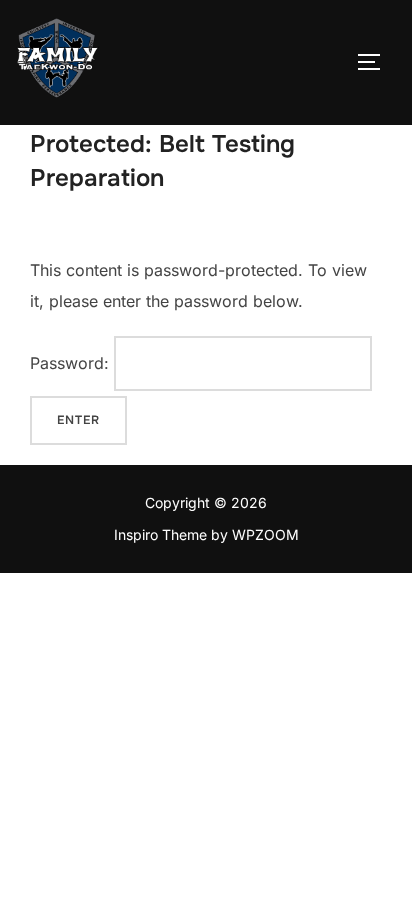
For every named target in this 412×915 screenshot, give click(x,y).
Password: (72, 363)
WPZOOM (265, 534)
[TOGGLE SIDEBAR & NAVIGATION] (376, 62)
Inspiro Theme (160, 534)
